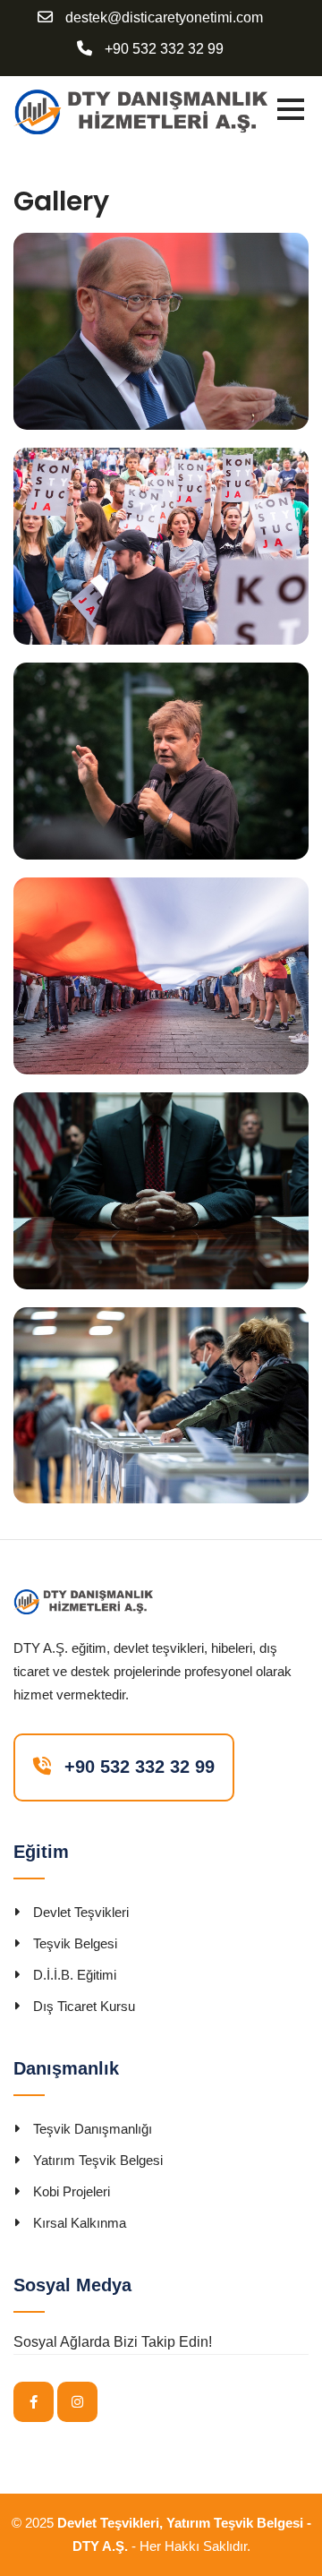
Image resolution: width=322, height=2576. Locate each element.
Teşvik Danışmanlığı (93, 2129)
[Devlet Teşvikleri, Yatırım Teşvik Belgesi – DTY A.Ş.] (140, 111)
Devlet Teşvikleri (81, 1912)
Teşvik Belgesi (75, 1943)
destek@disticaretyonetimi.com (164, 18)
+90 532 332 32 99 (164, 49)
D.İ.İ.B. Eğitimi (75, 1975)
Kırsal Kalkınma (80, 2223)
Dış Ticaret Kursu (84, 2006)
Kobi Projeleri (72, 2191)
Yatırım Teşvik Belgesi (98, 2160)
